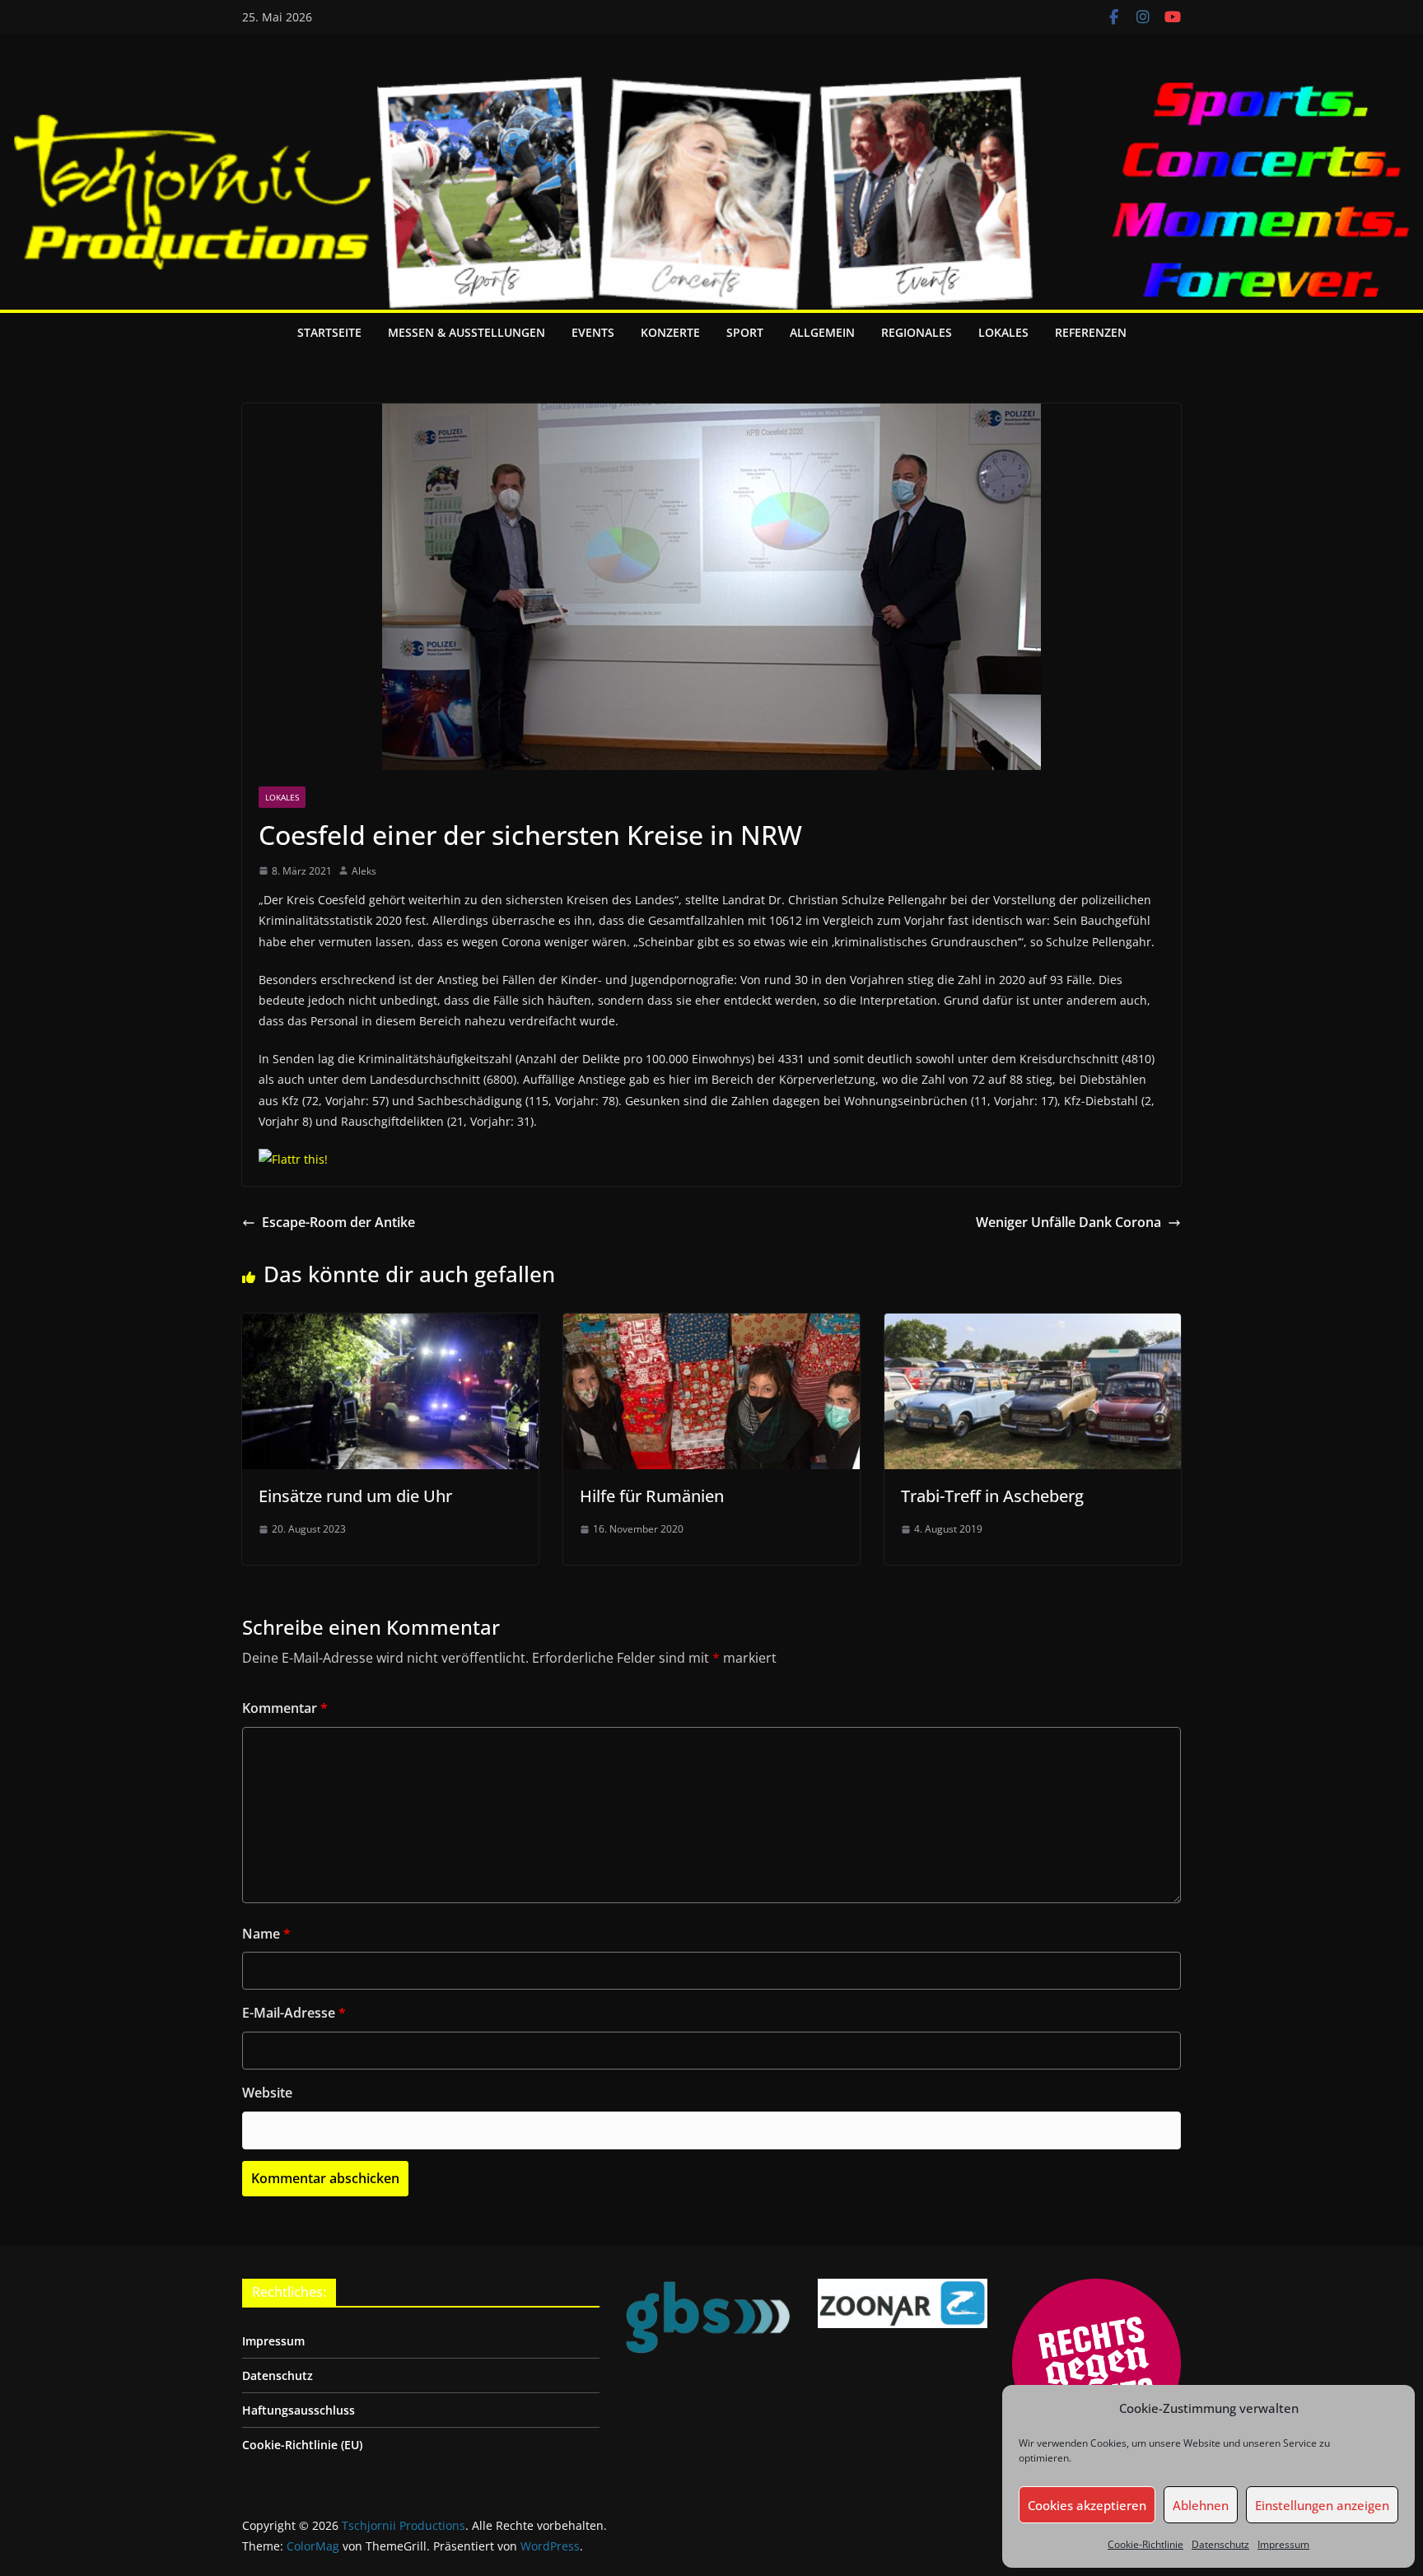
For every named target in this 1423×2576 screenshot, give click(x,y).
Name (266, 1934)
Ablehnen (1201, 2505)
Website (267, 2093)
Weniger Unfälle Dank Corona (1068, 1222)
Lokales (1003, 332)
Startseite (329, 332)
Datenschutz (1220, 2544)
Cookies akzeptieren (1087, 2505)
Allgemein (822, 332)
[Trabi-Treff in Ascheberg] (1033, 1325)
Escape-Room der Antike (338, 1222)
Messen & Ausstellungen (467, 332)
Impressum (1283, 2544)
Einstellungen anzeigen (1322, 2505)
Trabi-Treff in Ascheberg (992, 1496)
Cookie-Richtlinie (1145, 2544)
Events (593, 332)
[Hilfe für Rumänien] (711, 1325)
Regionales (917, 332)
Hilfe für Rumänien (652, 1496)
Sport (745, 332)
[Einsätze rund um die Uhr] (390, 1325)
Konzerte (670, 332)
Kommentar (285, 1708)
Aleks (364, 871)
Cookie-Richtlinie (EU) (302, 2445)
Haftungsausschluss (299, 2410)
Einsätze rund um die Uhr (355, 1496)
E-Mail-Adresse (294, 2013)
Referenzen (1091, 332)
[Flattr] (293, 1159)
